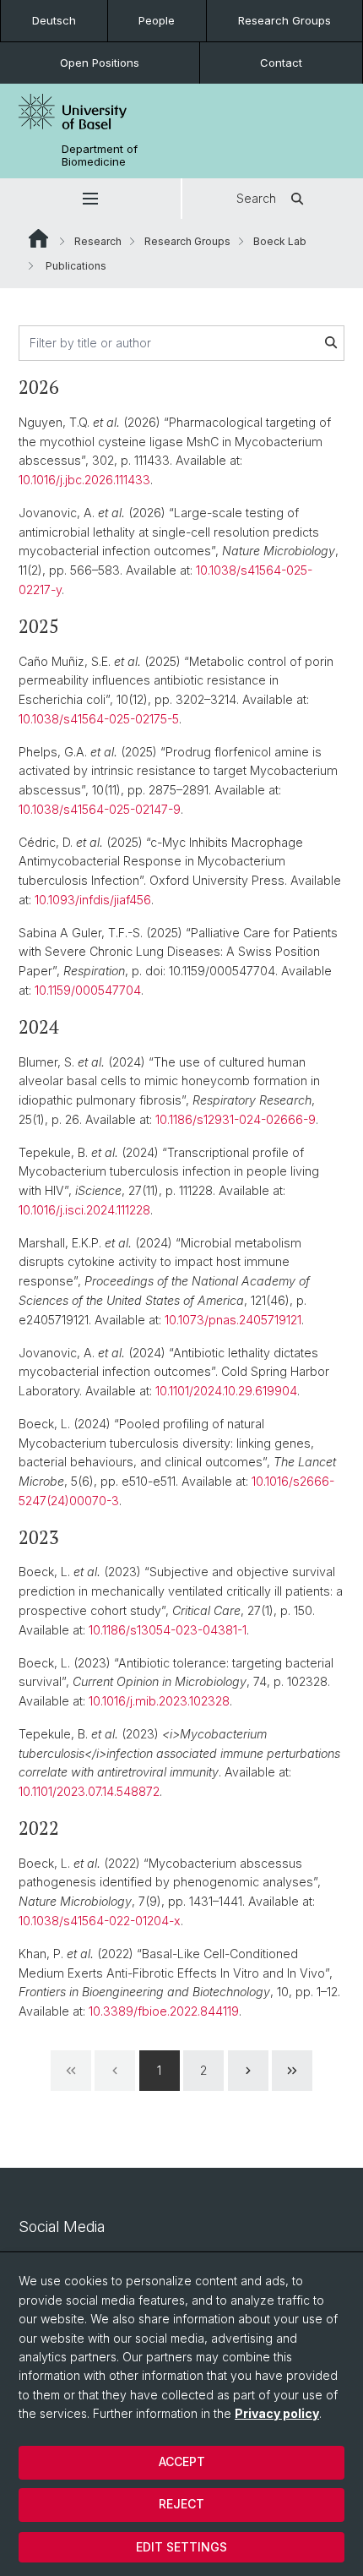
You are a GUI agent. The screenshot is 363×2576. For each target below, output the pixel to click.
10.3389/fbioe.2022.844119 (164, 2011)
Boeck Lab (280, 241)
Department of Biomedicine (100, 156)
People (157, 20)
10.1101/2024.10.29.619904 (226, 1391)
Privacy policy (277, 2413)
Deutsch (54, 20)
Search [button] (256, 198)
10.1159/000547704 (88, 990)
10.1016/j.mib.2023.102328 (159, 1701)
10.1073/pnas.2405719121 (233, 1320)
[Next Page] (248, 2071)
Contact (281, 63)
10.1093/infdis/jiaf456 (93, 900)
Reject (181, 2504)
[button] (90, 199)
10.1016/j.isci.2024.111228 (84, 1210)
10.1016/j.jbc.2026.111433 (84, 480)
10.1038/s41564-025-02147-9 (100, 809)
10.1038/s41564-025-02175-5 (99, 719)
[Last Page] (292, 2071)
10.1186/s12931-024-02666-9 (236, 1119)
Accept (182, 2461)
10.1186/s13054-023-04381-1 (168, 1630)
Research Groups (284, 20)
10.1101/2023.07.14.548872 (89, 1791)
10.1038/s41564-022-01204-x (100, 1921)
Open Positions (100, 63)
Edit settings (181, 2547)
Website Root (38, 238)
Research (98, 241)
